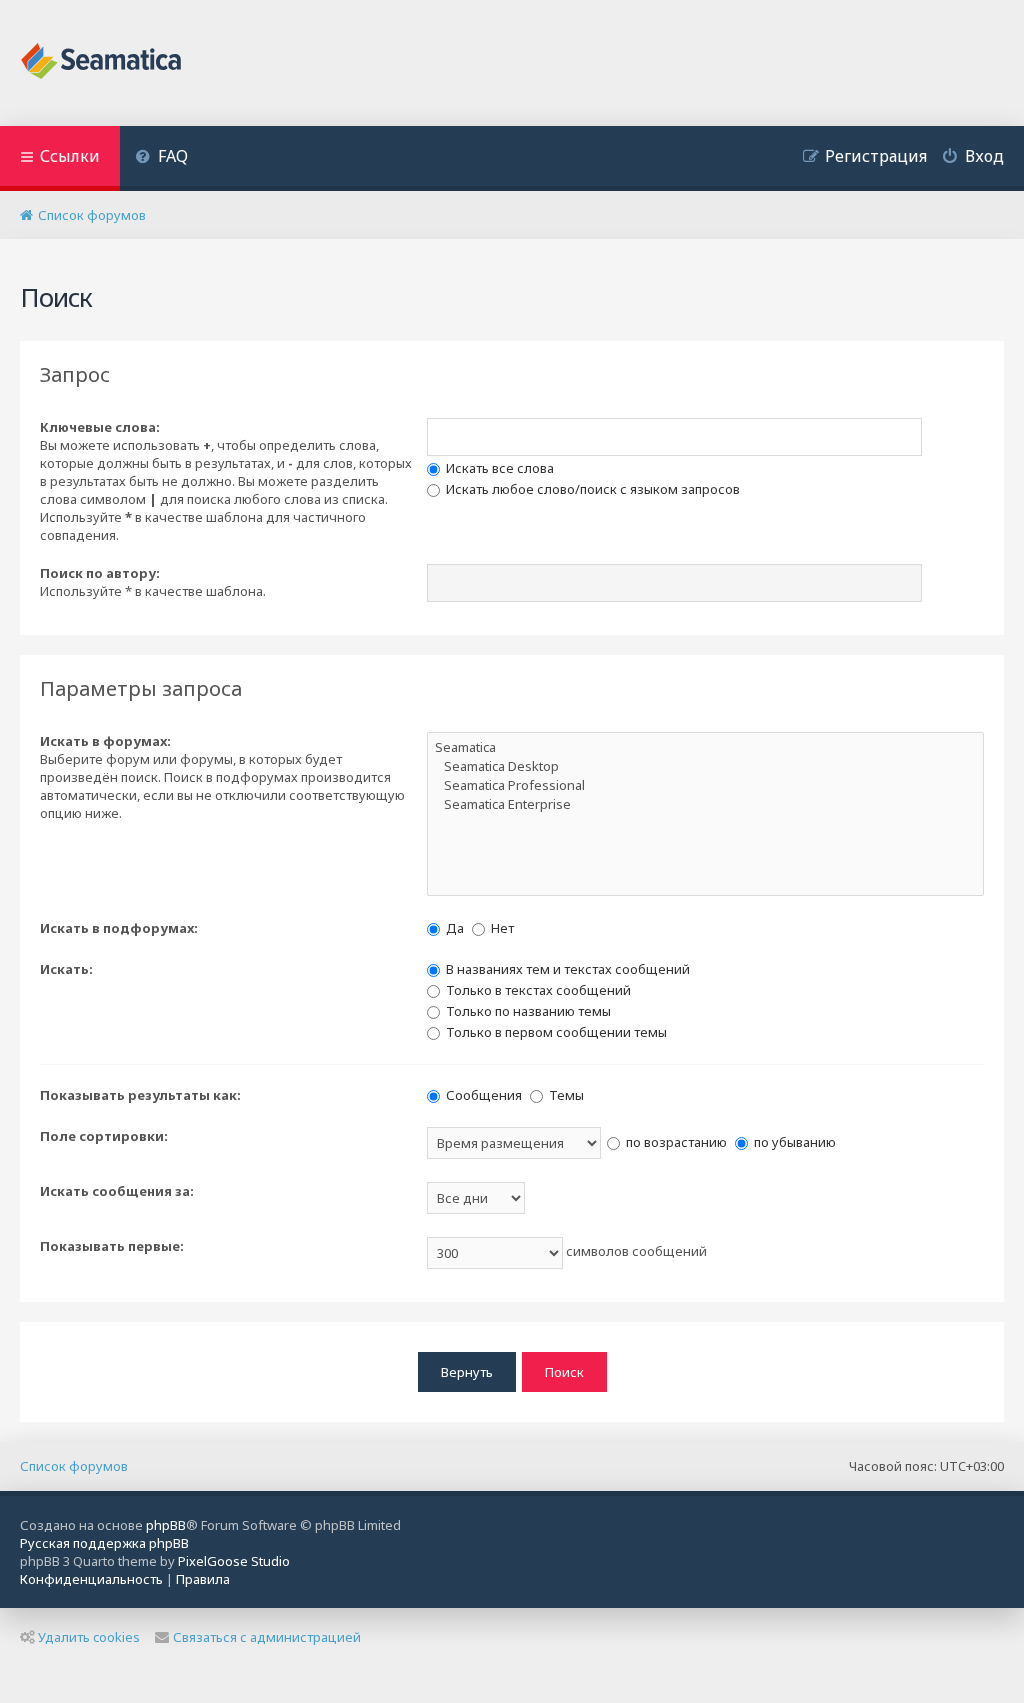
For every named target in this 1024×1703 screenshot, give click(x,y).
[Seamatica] (705, 747)
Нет (501, 928)
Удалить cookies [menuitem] (89, 1637)
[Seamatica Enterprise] (705, 804)
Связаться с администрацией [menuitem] (267, 1637)
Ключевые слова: (100, 427)
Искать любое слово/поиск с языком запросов (591, 489)
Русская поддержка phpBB (104, 1543)
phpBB (166, 1525)
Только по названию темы (527, 1011)
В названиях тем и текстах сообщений (566, 969)
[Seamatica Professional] (705, 785)
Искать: (66, 969)
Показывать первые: (112, 1246)
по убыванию (793, 1142)
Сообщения (482, 1095)
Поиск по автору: (100, 573)
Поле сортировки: (104, 1136)
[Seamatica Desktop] (705, 766)
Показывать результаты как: (140, 1095)
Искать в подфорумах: (119, 928)
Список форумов (74, 1466)
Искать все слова (498, 468)
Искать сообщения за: (117, 1191)
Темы (565, 1095)
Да (453, 928)
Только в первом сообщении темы (555, 1032)
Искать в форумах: (105, 741)
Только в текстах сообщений (537, 990)
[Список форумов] (102, 63)
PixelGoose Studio (234, 1561)
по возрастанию (675, 1142)
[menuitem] (161, 158)
